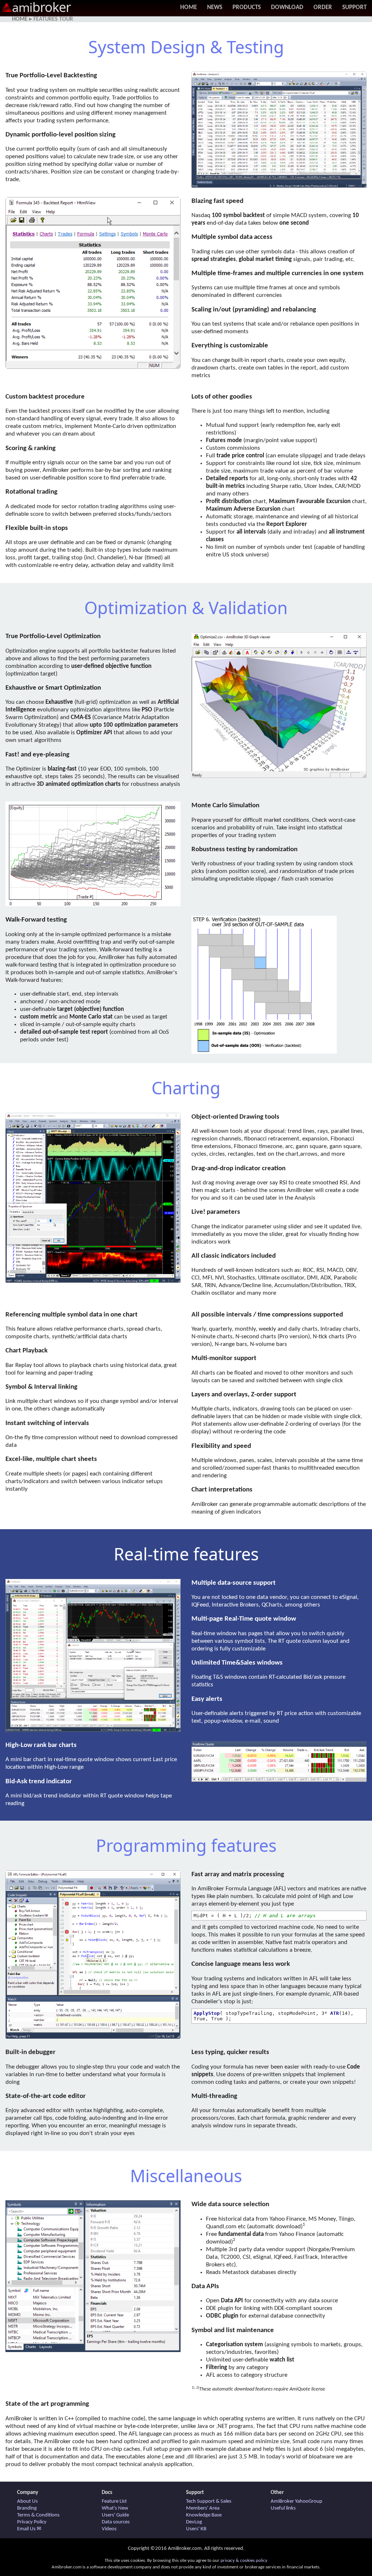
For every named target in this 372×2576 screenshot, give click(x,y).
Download (287, 7)
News (215, 7)
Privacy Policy (32, 2522)
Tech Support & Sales (209, 2501)
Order (323, 7)
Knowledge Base (204, 2515)
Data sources (116, 2522)
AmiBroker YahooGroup (296, 2501)
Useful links (283, 2508)
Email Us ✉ (29, 2529)
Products (247, 7)
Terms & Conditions (38, 2515)
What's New (115, 2508)
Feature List (114, 2501)
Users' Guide (115, 2515)
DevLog (194, 2522)
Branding (27, 2508)
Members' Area (203, 2508)
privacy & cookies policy (244, 2561)
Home (189, 7)
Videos (109, 2529)
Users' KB (196, 2529)
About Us (27, 2501)
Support (354, 7)
